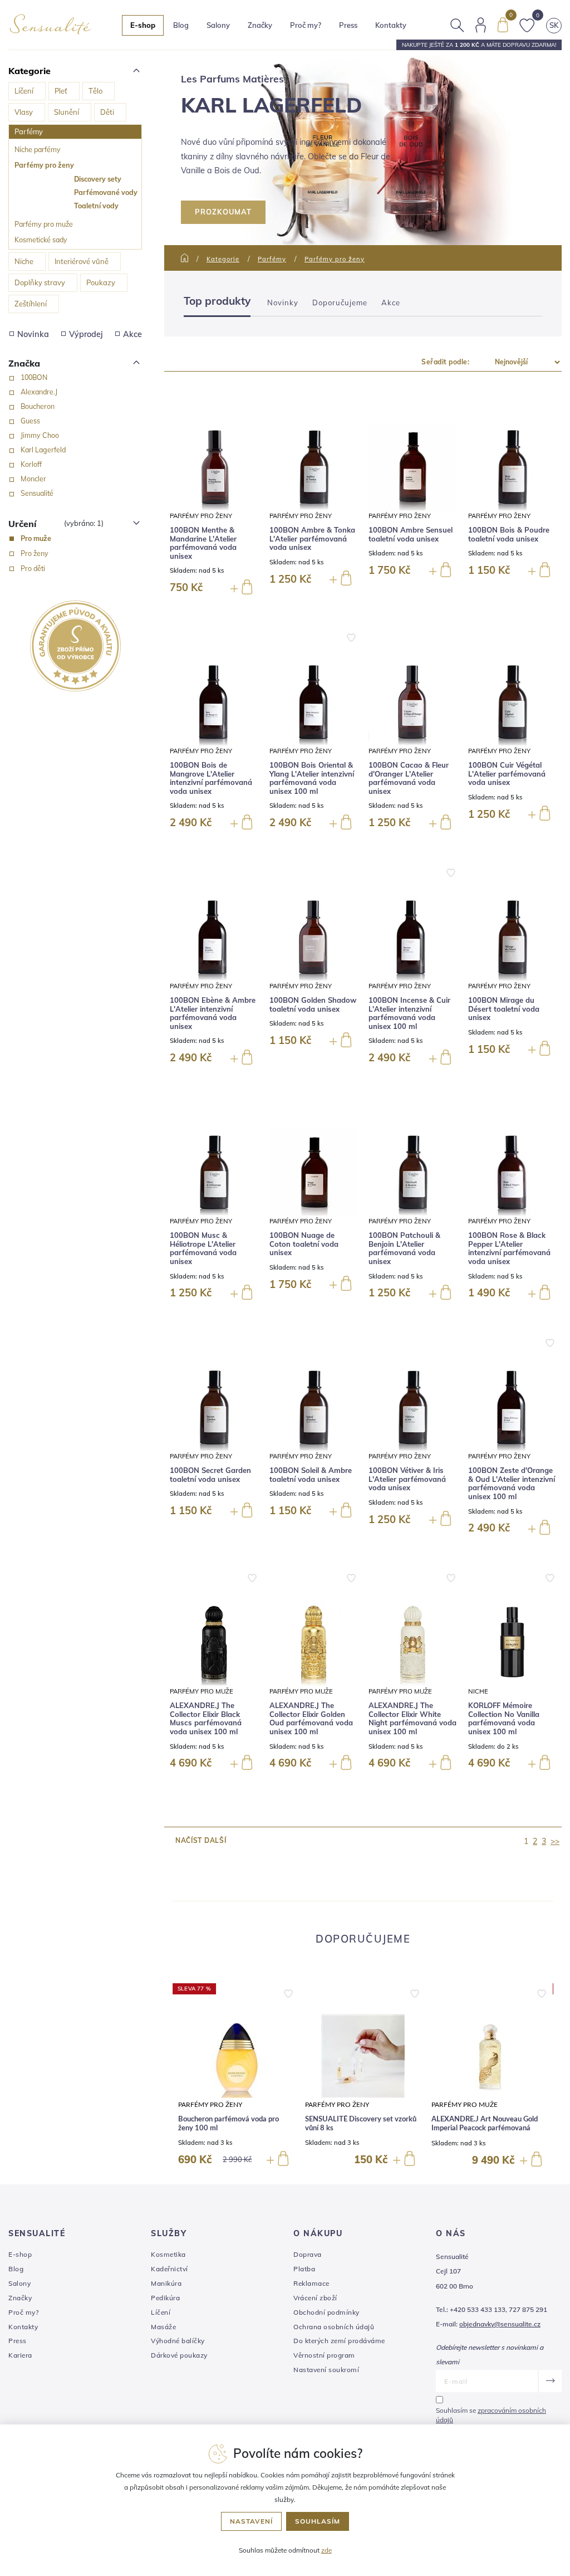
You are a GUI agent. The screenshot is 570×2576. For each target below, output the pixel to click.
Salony (19, 2283)
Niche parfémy (38, 149)
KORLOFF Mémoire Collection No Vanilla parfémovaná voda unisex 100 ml (504, 1719)
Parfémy (29, 131)
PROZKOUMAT (223, 212)
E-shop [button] (143, 25)
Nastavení (251, 2521)
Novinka (33, 334)
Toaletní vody (96, 206)
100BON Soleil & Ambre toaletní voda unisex (311, 1475)
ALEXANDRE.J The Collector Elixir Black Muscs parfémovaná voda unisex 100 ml (206, 1719)
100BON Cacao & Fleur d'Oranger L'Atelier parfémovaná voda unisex (409, 778)
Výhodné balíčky (178, 2341)
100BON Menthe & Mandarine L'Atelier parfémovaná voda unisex (203, 543)
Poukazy (101, 282)
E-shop (20, 2254)
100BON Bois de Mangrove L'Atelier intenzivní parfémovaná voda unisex (211, 778)
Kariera (20, 2355)
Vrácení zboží (315, 2298)
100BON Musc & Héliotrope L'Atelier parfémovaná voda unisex (203, 1248)
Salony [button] (218, 25)
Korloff (31, 464)
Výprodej (86, 334)
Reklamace (311, 2283)
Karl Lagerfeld (43, 450)
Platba (304, 2269)
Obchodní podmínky (326, 2312)
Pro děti (33, 568)
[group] (236, 2076)
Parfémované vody (106, 192)
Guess (30, 421)
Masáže (163, 2327)
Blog (181, 25)
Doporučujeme (340, 303)
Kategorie (223, 259)
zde (326, 2550)
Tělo (95, 91)
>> (555, 1841)
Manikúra (166, 2283)
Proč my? (306, 25)
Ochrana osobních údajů (334, 2327)
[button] (288, 1991)
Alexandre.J (39, 392)
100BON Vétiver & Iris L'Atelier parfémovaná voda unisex (407, 1479)
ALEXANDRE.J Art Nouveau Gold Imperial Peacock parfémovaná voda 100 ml (485, 2128)
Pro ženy (35, 553)
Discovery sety (98, 179)
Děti (107, 112)
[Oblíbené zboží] (527, 24)
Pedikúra (165, 2298)
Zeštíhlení (31, 304)
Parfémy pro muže (44, 224)
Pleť (61, 91)
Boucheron (38, 406)
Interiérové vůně (82, 261)
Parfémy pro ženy (44, 165)
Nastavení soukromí (326, 2370)
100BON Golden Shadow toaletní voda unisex (313, 1005)
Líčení (24, 91)
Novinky (283, 303)
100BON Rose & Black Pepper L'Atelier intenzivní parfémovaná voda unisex (509, 1248)
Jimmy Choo (40, 435)
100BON (34, 377)
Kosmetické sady (41, 240)
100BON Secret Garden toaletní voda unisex (210, 1475)
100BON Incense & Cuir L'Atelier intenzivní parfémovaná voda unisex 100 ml (409, 1013)
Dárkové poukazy (179, 2355)
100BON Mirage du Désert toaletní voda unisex (504, 1009)
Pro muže (36, 538)
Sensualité (37, 493)
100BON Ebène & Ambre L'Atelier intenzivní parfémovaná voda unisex (213, 1013)
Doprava (308, 2254)
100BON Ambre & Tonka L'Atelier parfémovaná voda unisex (312, 539)
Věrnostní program (324, 2355)
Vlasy (24, 112)
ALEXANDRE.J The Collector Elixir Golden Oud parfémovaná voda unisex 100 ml (311, 1719)
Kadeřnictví (169, 2269)
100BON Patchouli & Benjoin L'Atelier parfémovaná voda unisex (404, 1248)
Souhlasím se (491, 2415)
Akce (132, 334)
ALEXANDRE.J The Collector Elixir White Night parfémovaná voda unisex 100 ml (412, 1719)
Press (348, 25)
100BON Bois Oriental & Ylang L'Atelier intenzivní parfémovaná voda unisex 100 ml (312, 778)
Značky (260, 25)
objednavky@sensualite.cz (500, 2324)
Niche (24, 261)
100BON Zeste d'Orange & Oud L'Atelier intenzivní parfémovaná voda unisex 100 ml (512, 1484)
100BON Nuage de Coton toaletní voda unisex (304, 1244)
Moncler (33, 479)
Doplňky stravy (40, 282)
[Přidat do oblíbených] (351, 637)
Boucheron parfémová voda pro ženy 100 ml (229, 2124)
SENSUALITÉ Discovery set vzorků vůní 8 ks (361, 2124)
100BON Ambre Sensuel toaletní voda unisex (411, 535)
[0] (503, 24)
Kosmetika (168, 2254)
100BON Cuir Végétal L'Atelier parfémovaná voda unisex (507, 774)
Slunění (67, 112)
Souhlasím (318, 2521)
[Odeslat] (550, 2381)
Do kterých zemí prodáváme (339, 2341)
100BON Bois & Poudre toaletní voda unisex (509, 535)
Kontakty (391, 25)
